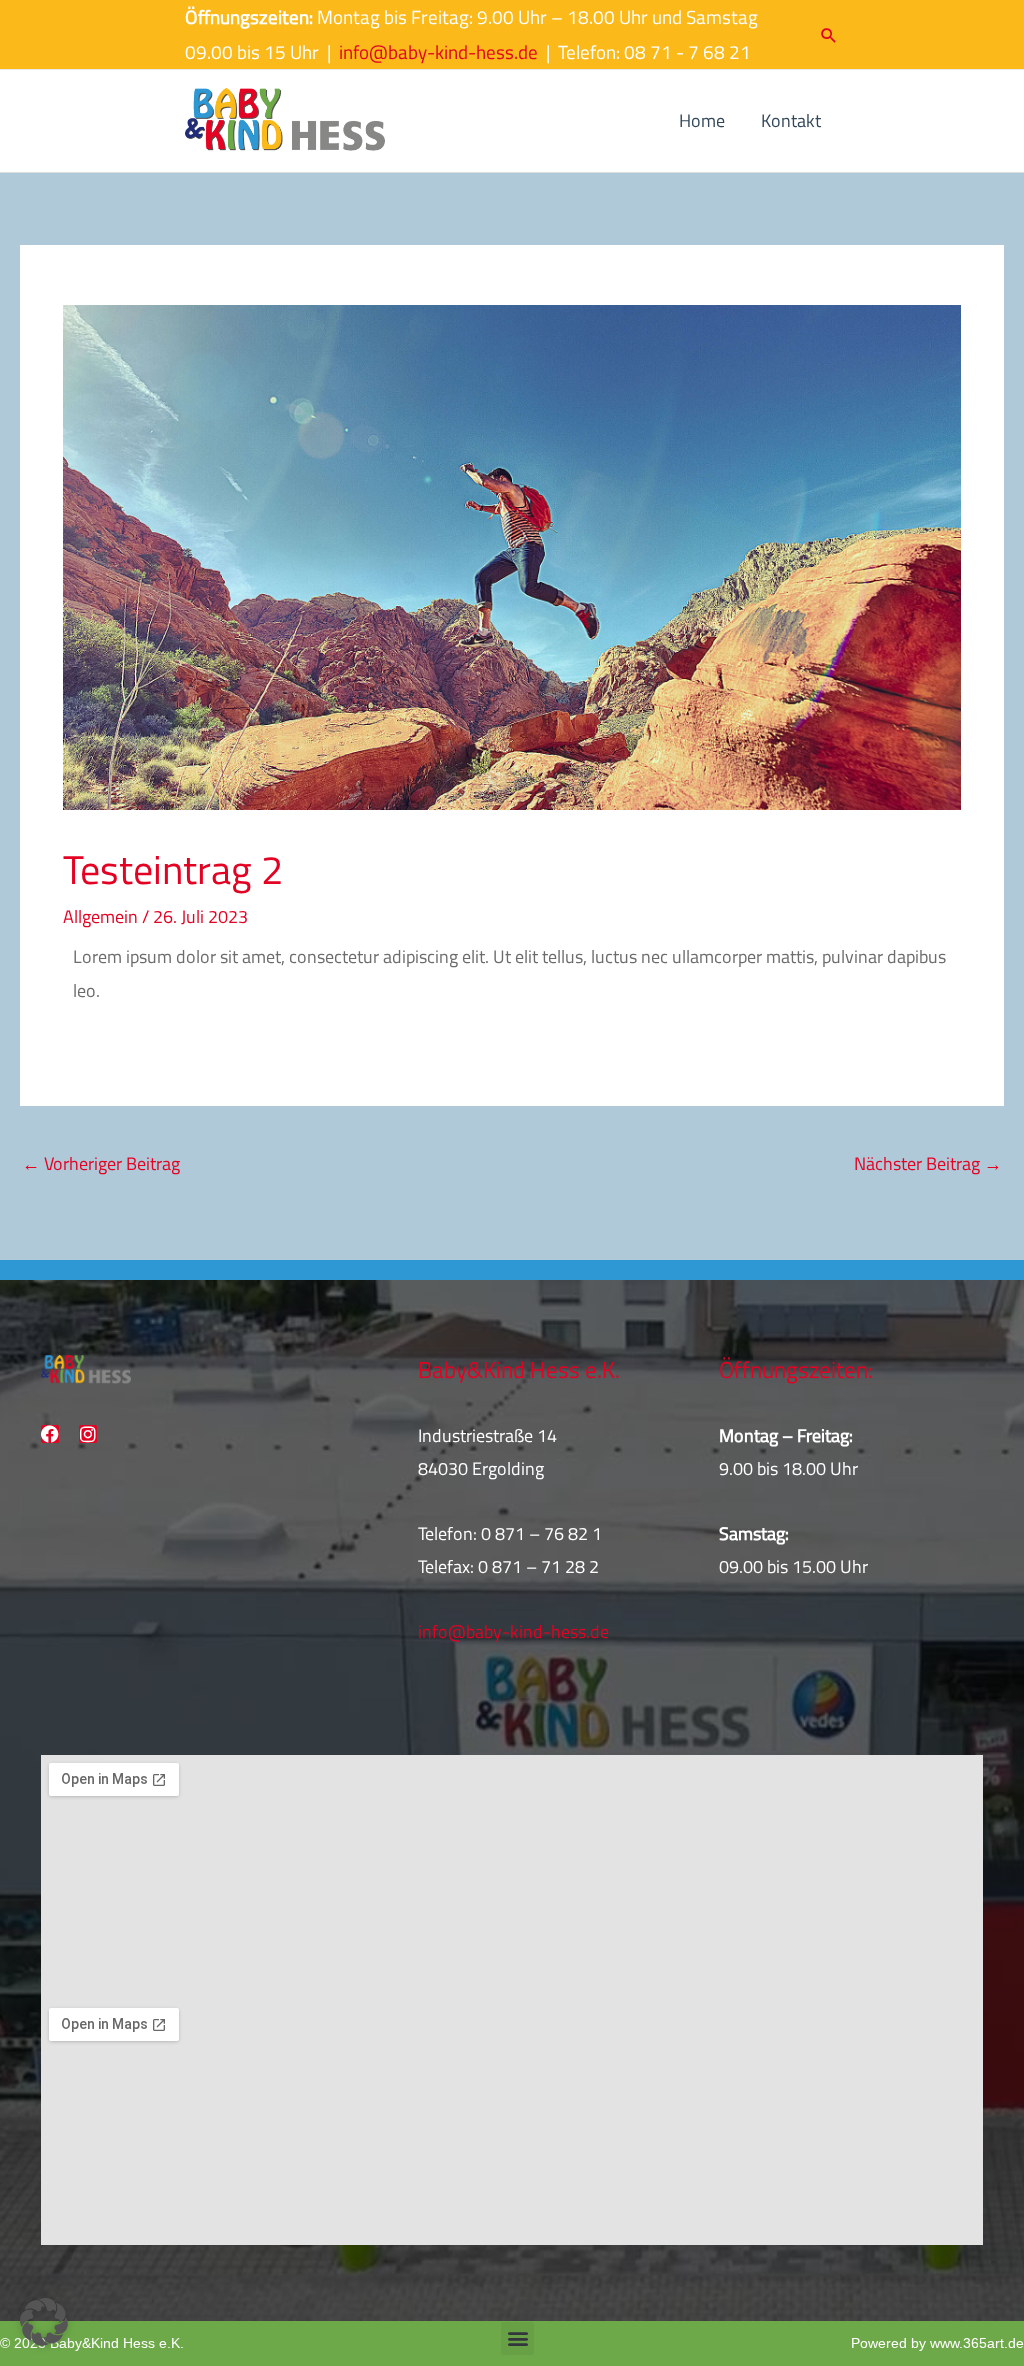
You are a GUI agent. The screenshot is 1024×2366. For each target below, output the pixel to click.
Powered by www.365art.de (937, 2343)
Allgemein (100, 916)
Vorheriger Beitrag (101, 1163)
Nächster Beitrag (928, 1163)
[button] (829, 35)
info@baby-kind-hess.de (438, 52)
